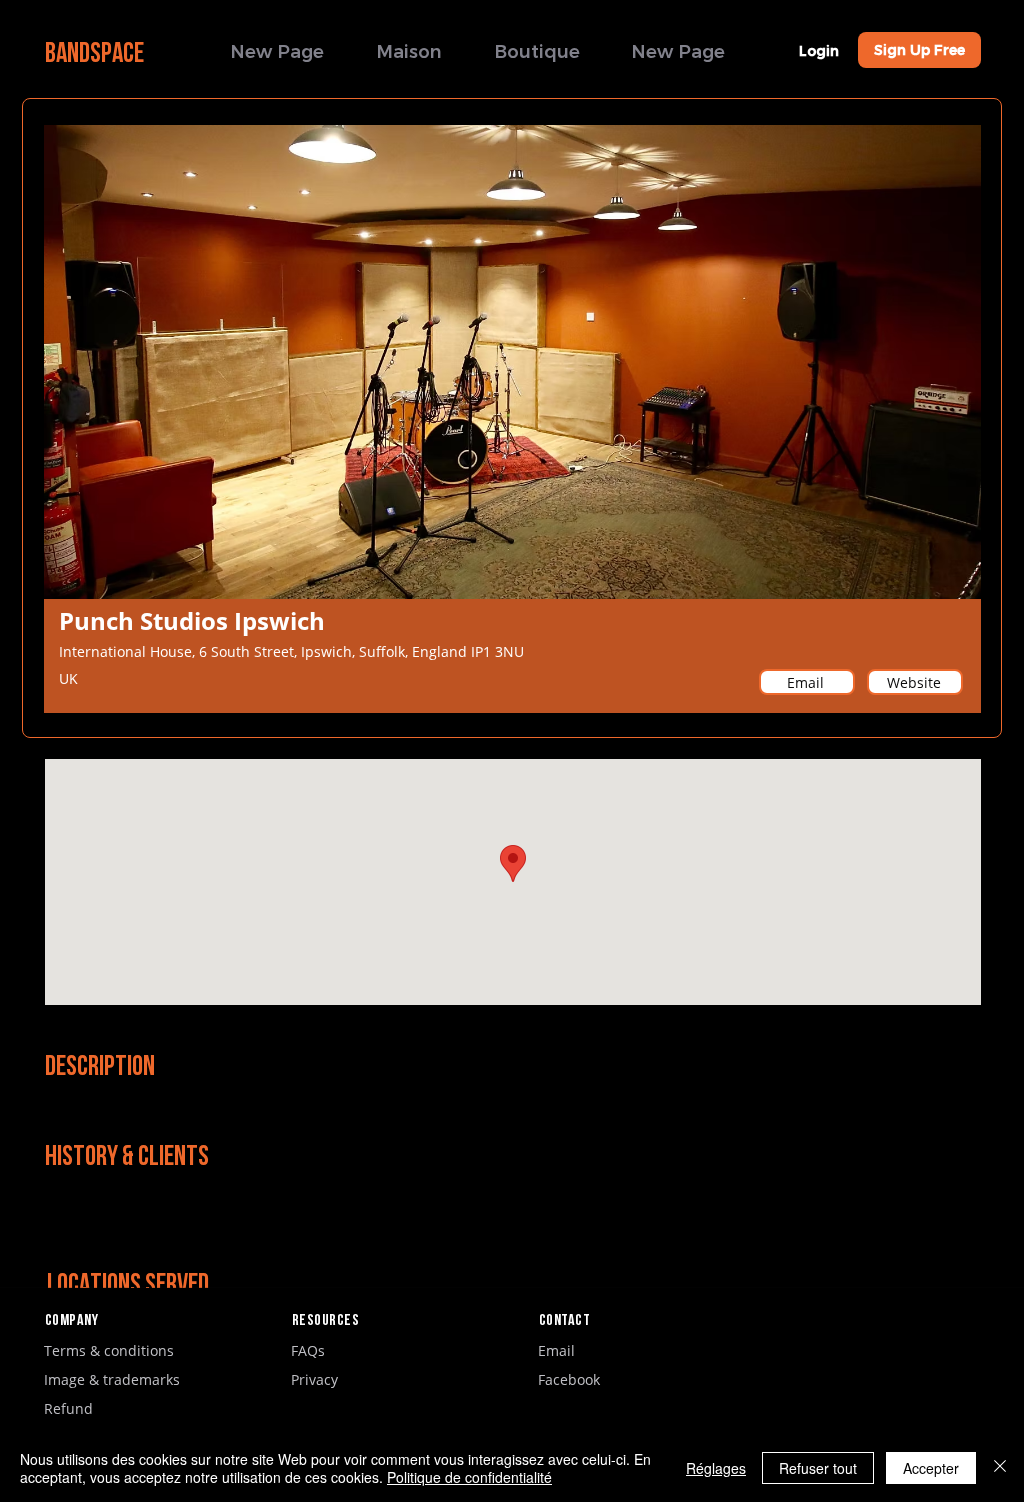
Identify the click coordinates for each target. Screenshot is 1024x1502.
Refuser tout (818, 1468)
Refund (68, 1408)
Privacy (314, 1379)
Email (556, 1350)
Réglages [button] (716, 1468)
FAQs (308, 1350)
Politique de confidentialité (469, 1477)
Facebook (569, 1379)
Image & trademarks (112, 1379)
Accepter (931, 1468)
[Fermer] (1000, 1468)
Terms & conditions (109, 1350)
